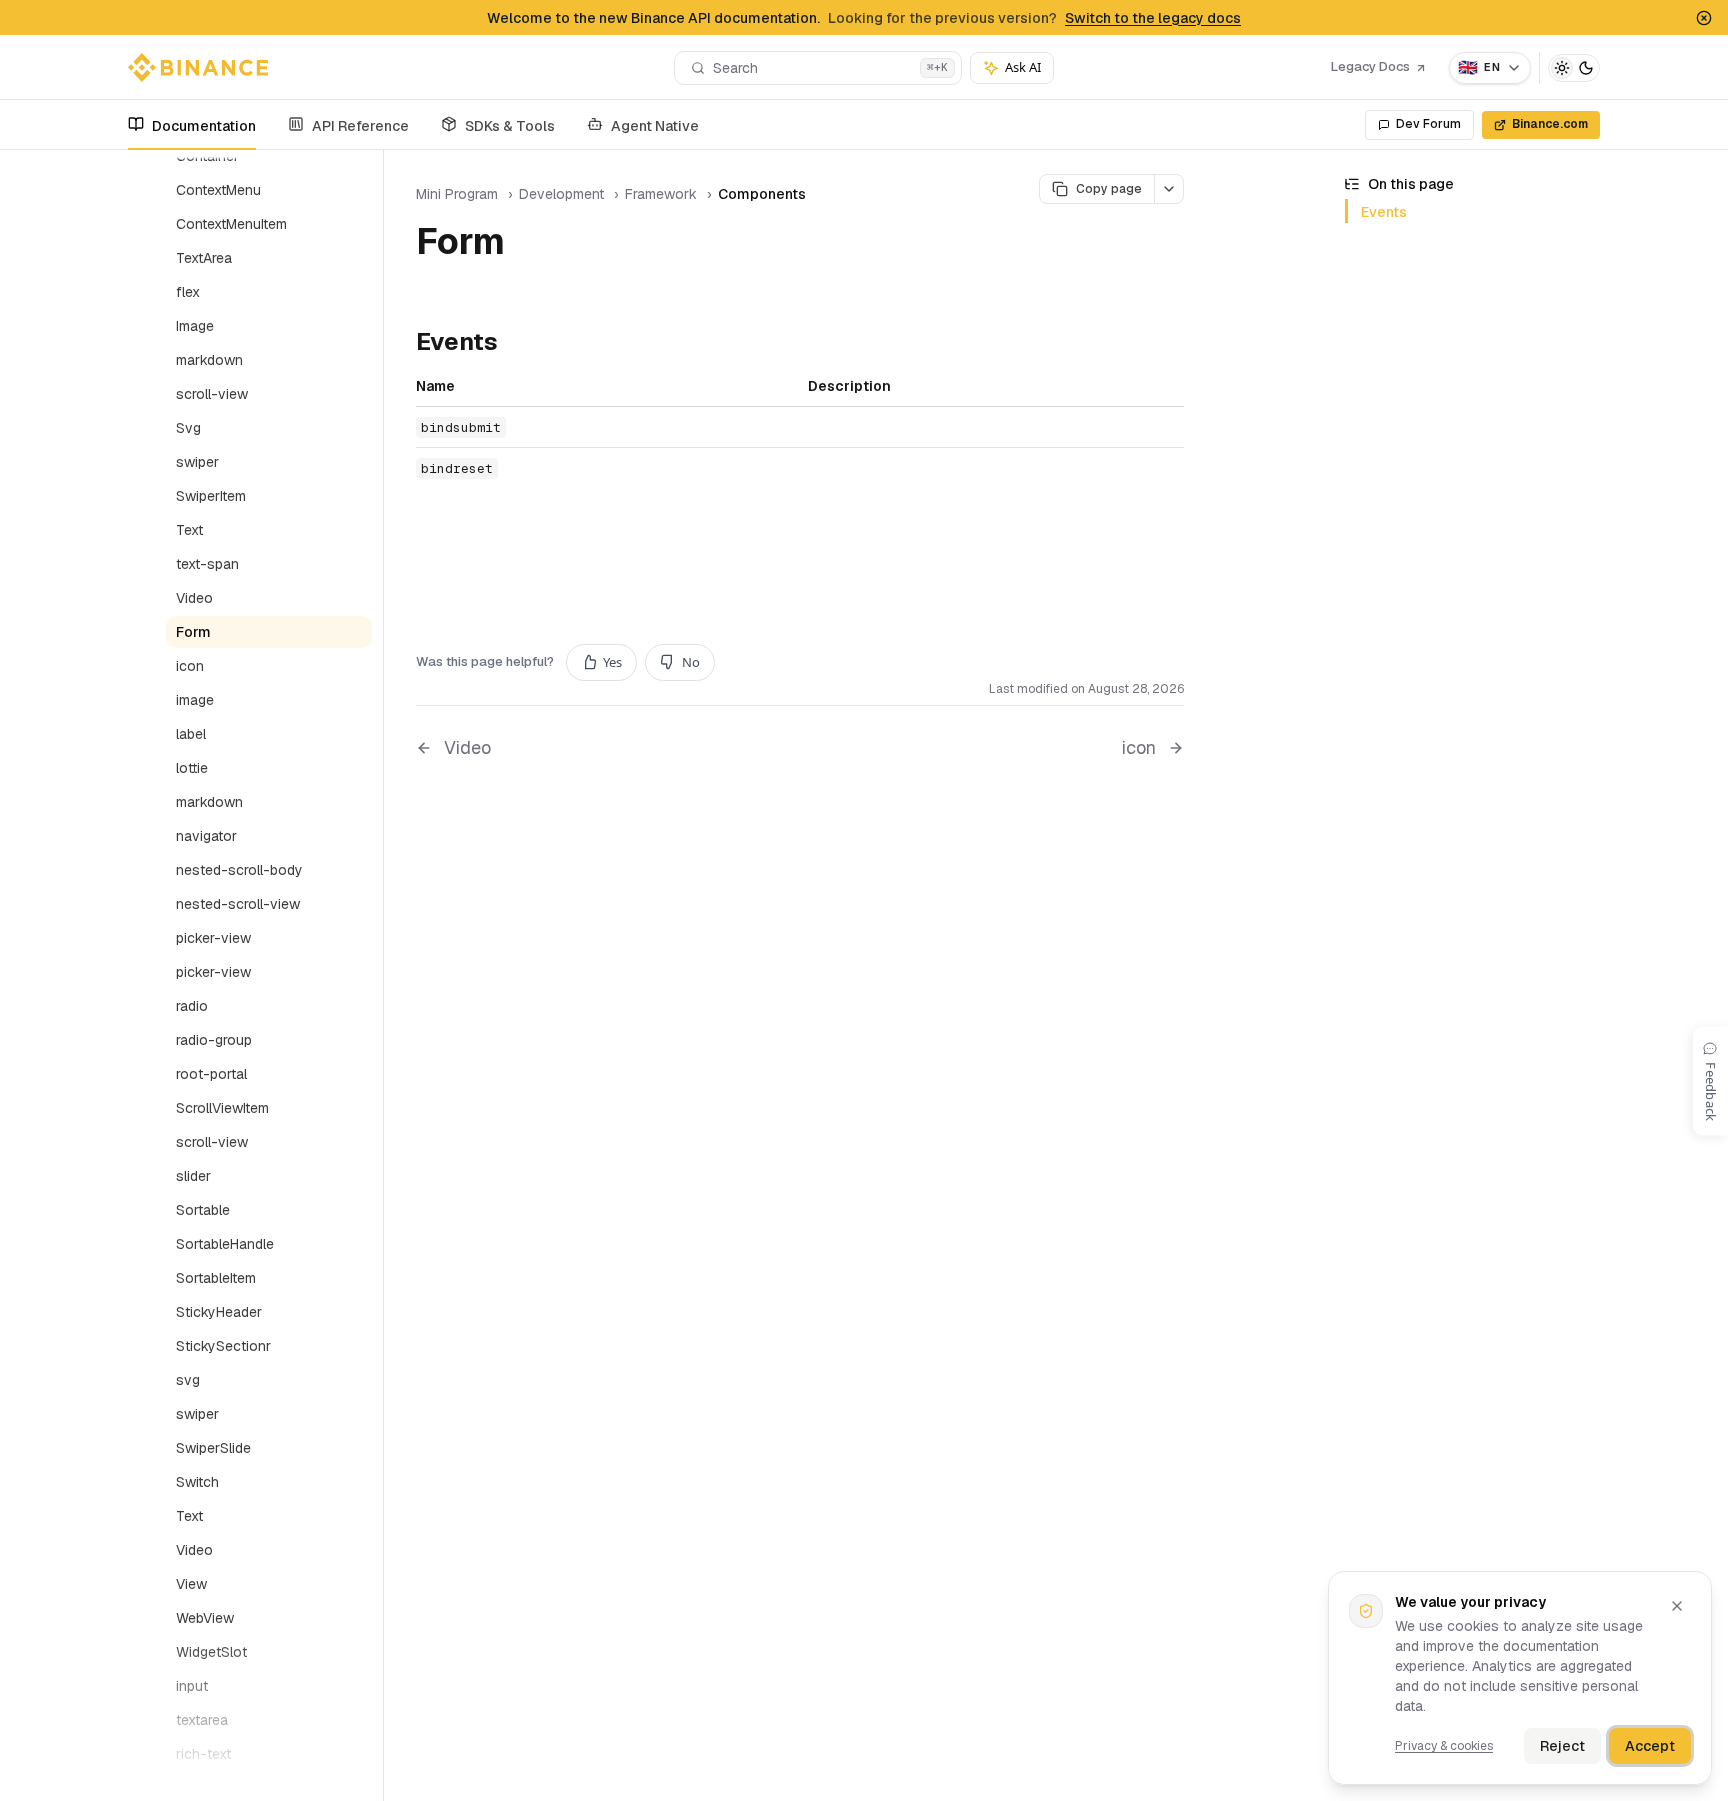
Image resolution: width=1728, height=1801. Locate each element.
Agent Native (655, 126)
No (691, 662)
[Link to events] (514, 344)
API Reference (360, 126)
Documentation (204, 126)
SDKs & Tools (510, 126)
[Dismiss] (1677, 1606)
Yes (612, 662)
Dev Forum (1428, 124)
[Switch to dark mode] (1574, 68)
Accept (1650, 1746)
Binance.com (1550, 124)
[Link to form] (528, 245)
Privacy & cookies (1444, 1746)
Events (1384, 212)
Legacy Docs (1370, 66)
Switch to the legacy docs (1153, 18)
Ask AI (1023, 67)
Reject (1562, 1746)
